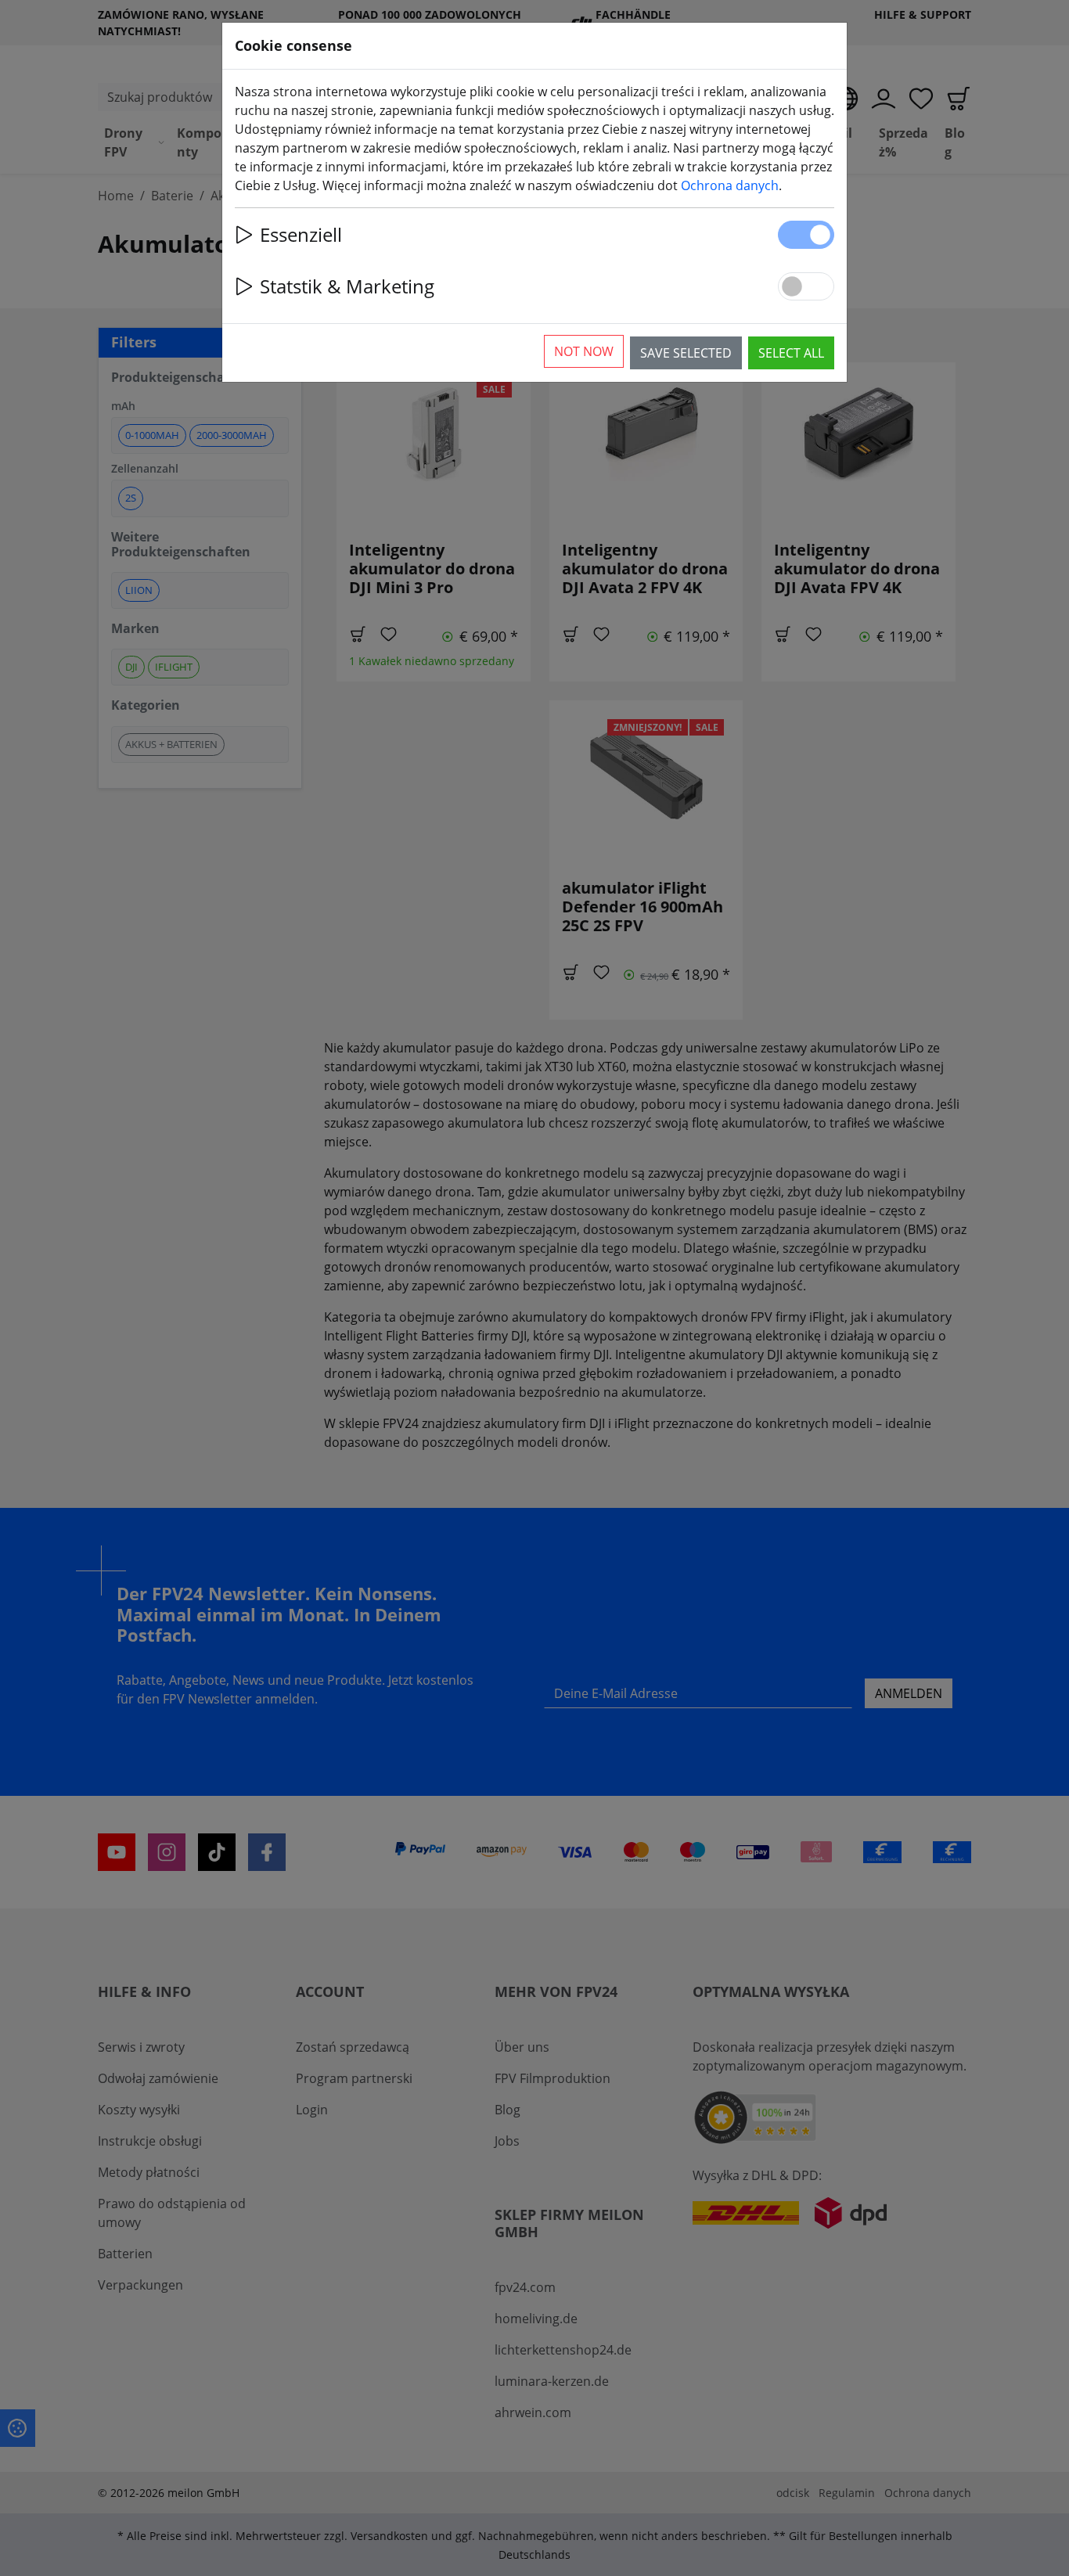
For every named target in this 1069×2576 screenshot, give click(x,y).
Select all (791, 353)
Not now (584, 351)
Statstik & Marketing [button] (347, 286)
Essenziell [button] (301, 234)
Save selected (686, 353)
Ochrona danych (730, 185)
